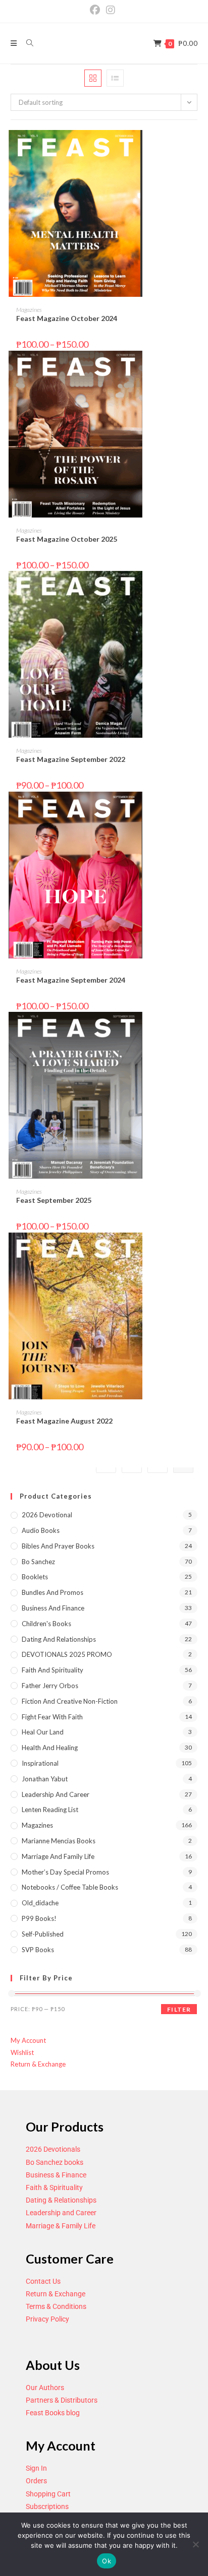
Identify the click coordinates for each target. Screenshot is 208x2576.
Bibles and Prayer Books (58, 1546)
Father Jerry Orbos (50, 1686)
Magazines (29, 310)
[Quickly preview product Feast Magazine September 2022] (194, 589)
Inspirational (40, 1763)
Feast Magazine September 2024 (71, 980)
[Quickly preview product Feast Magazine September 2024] (194, 809)
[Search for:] (26, 43)
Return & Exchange (38, 2064)
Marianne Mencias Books (59, 1841)
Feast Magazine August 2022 (64, 1421)
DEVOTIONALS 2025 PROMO (67, 1654)
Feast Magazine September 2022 (71, 759)
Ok (107, 2561)
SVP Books (38, 1950)
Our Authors (45, 2388)
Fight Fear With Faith (52, 1717)
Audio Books (41, 1530)
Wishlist (22, 2052)
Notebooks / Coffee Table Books (70, 1887)
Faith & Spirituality (54, 2187)
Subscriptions (47, 2506)
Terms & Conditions (56, 2306)
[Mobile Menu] (15, 43)
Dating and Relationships (59, 1639)
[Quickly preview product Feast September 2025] (194, 1029)
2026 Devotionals (53, 2149)
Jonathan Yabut (45, 1779)
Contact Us (43, 2281)
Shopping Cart (48, 2494)
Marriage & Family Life (61, 2226)
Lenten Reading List (50, 1810)
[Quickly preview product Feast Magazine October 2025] (194, 368)
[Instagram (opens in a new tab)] (111, 10)
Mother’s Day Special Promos (65, 1872)
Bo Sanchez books (55, 2162)
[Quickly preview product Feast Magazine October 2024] (194, 148)
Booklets (35, 1577)
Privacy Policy (47, 2319)
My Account (28, 2040)
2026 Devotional (47, 1515)
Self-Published (43, 1934)
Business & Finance (56, 2175)
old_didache (40, 1903)
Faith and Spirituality (53, 1670)
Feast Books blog (53, 2413)
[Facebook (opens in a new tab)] (96, 10)
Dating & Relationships (61, 2200)
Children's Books (46, 1624)
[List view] (115, 78)
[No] (195, 2544)
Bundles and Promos (53, 1592)
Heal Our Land (43, 1732)
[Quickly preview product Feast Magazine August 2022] (194, 1250)
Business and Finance (53, 1608)
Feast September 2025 (54, 1200)
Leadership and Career (56, 1794)
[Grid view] (93, 78)
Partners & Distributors (62, 2400)
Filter (179, 2009)
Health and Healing (50, 1748)
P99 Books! (39, 1918)
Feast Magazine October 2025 (67, 539)
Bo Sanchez (38, 1562)
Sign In (36, 2468)
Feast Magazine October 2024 (67, 318)
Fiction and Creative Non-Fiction (70, 1701)
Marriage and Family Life (58, 1856)
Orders (36, 2481)
